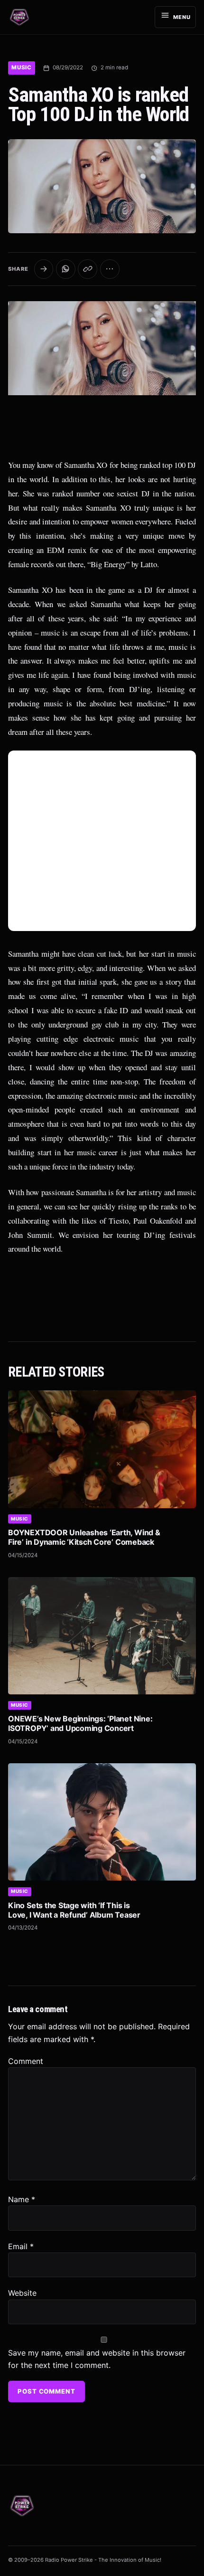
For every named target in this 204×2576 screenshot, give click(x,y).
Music (22, 67)
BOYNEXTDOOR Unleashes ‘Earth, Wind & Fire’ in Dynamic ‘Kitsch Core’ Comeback (84, 1537)
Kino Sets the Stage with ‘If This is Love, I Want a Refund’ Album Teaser (74, 1910)
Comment (26, 2061)
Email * (21, 2246)
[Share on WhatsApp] (66, 269)
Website (22, 2293)
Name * (22, 2199)
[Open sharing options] (44, 269)
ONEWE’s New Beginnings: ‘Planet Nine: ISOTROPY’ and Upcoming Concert (80, 1723)
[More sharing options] (110, 269)
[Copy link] (88, 269)
